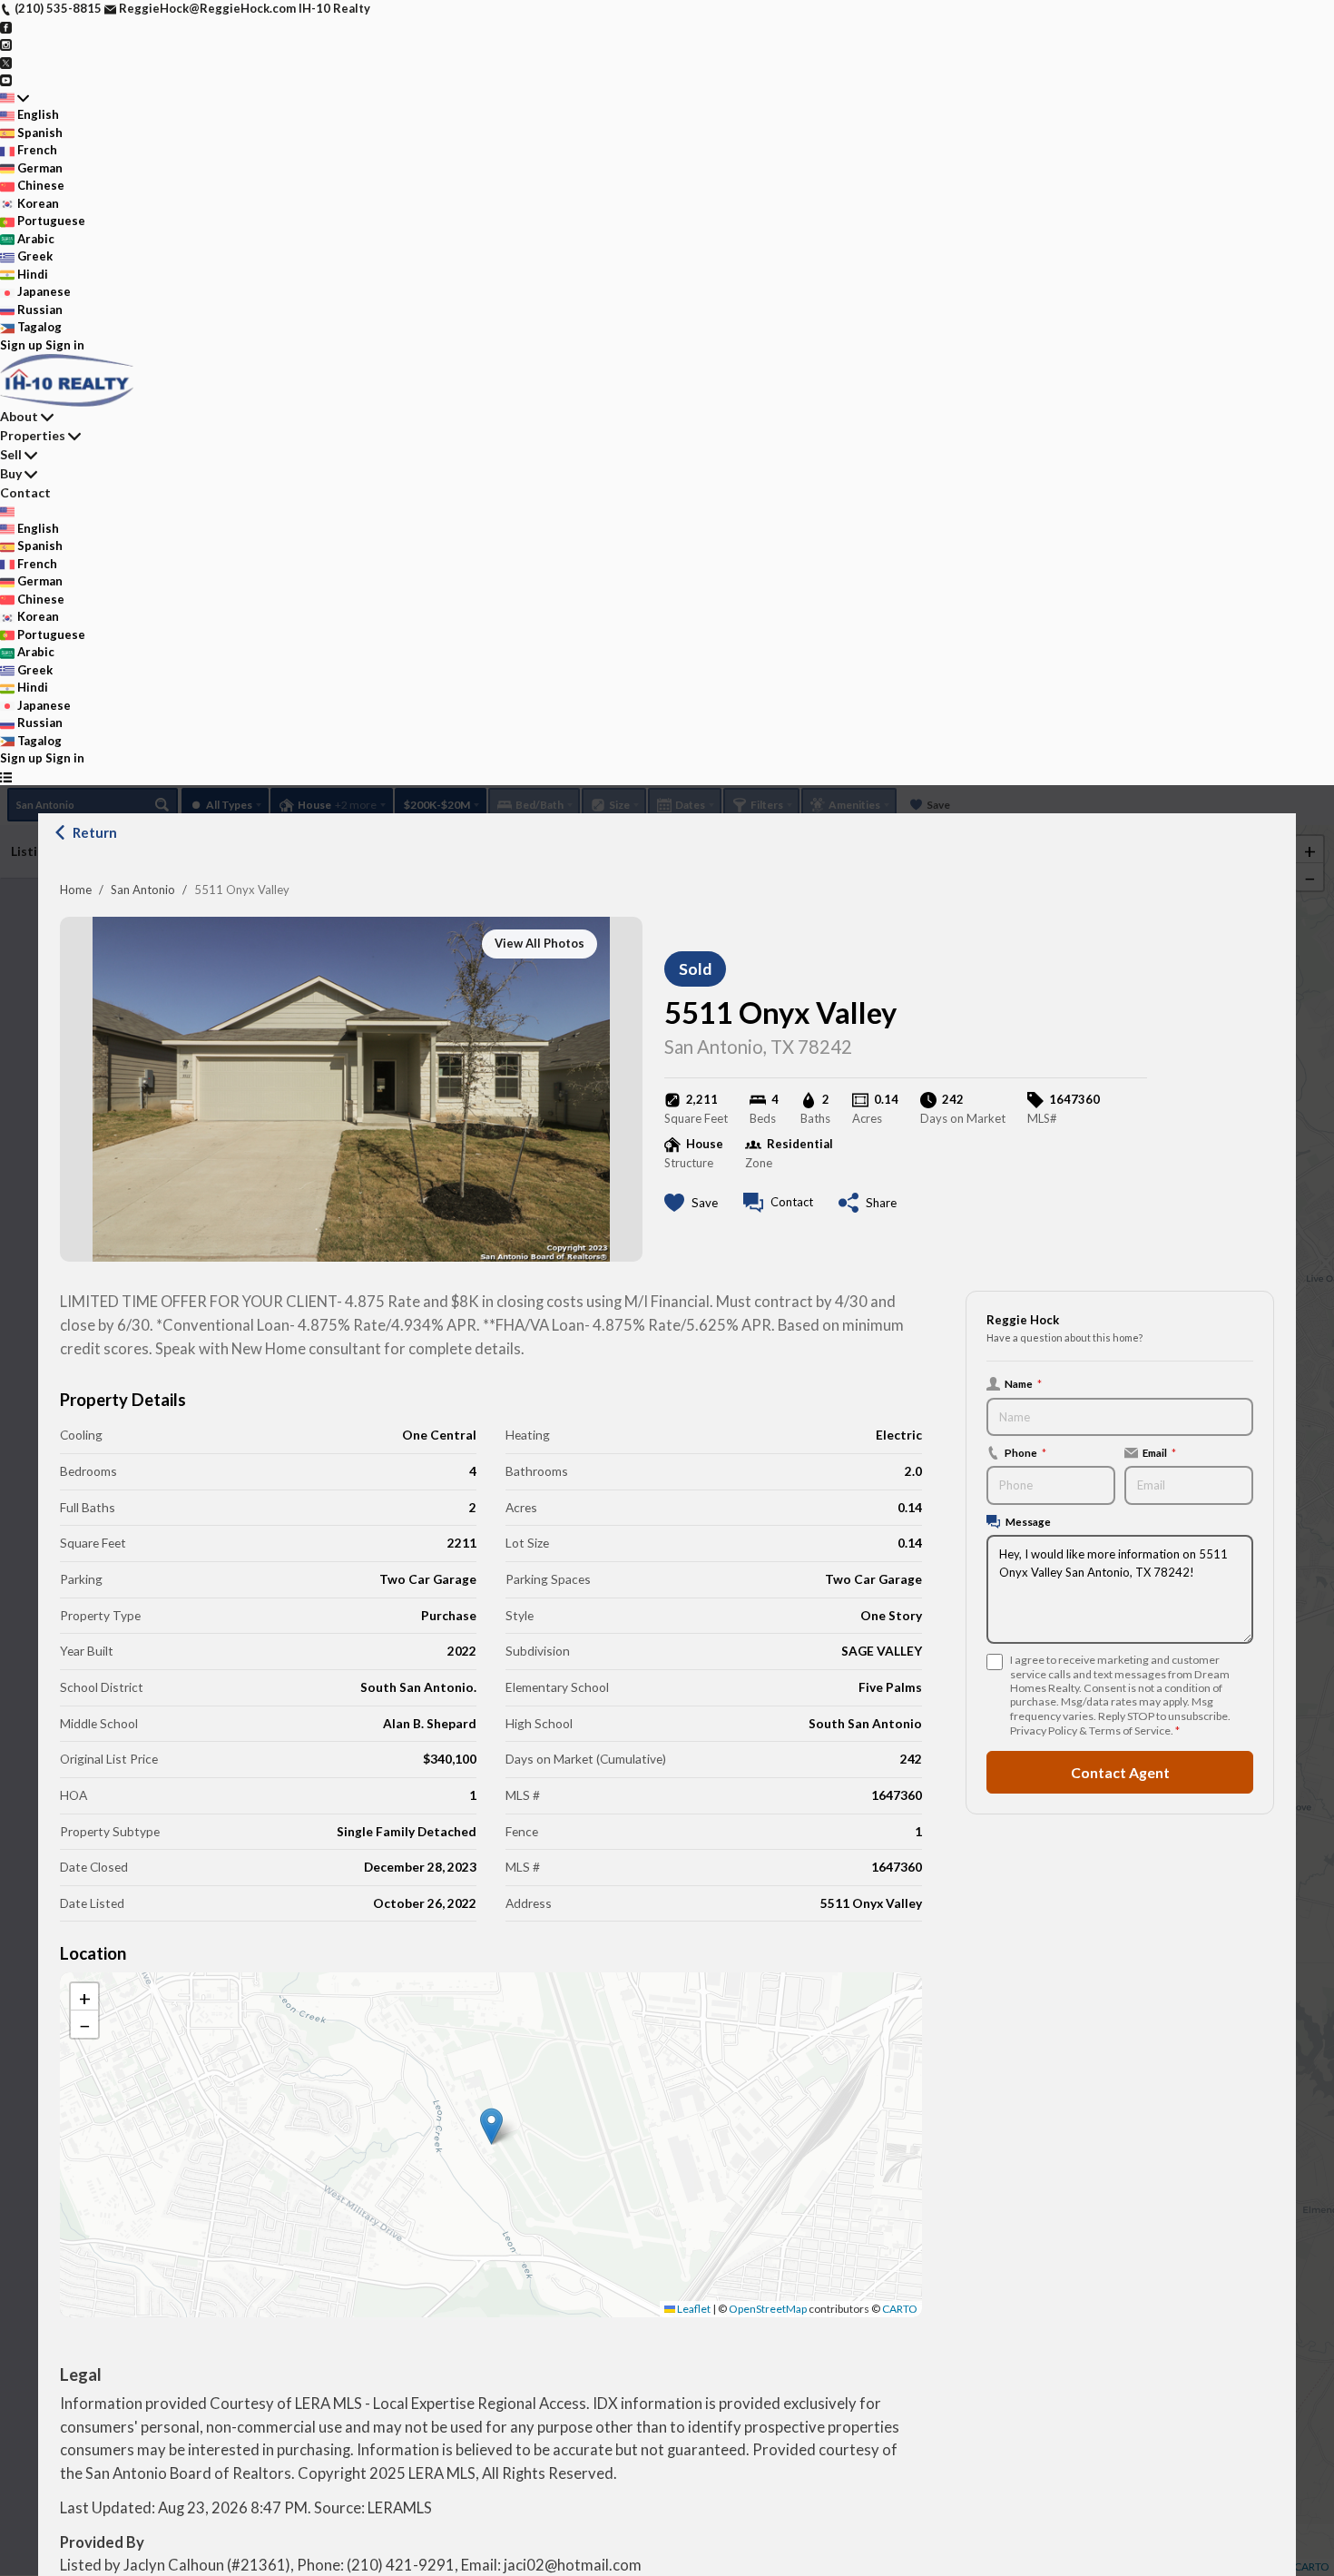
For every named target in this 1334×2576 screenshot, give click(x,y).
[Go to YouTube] (6, 79)
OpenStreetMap (768, 2309)
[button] (491, 2126)
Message (1028, 1521)
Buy (11, 473)
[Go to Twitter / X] (6, 62)
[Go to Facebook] (6, 26)
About (19, 416)
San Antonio (143, 890)
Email (1159, 1452)
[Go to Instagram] (6, 44)
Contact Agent (1120, 1772)
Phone (1025, 1452)
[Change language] (15, 98)
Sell (11, 454)
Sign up (21, 345)
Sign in (65, 345)
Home (76, 890)
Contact (25, 492)
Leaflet (693, 2309)
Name (1023, 1383)
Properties (33, 435)
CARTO (900, 2309)
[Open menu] (6, 777)
